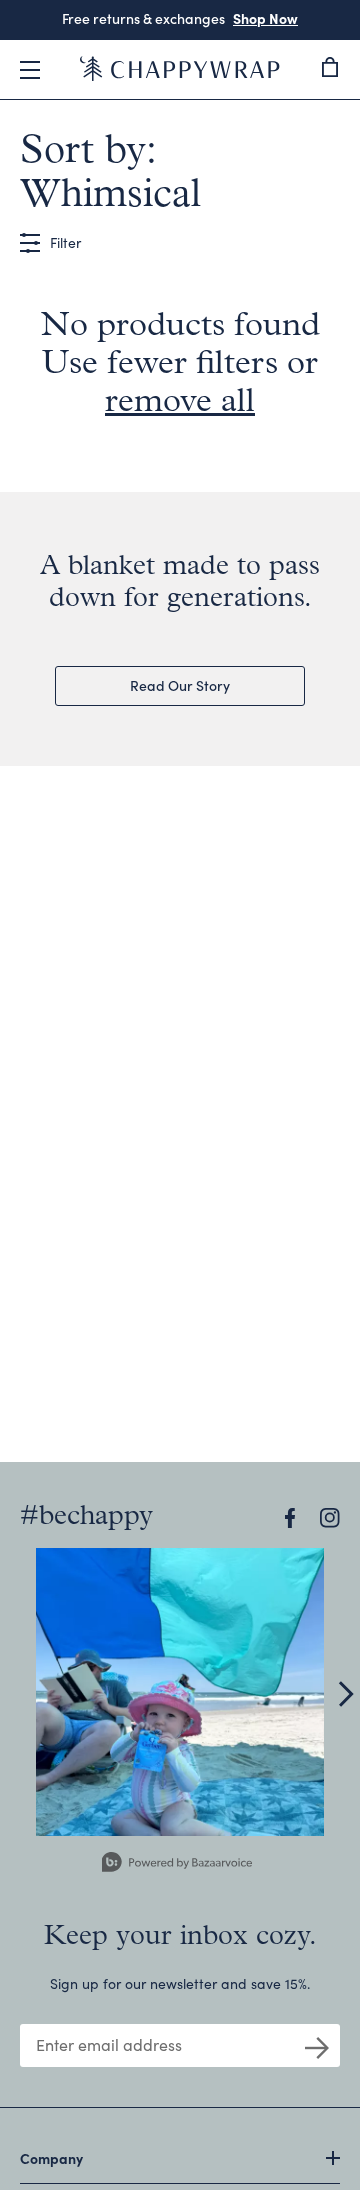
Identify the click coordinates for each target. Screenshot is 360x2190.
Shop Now (265, 18)
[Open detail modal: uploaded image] (180, 1692)
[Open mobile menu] (30, 70)
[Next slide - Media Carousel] (345, 1694)
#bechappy (86, 1517)
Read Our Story (180, 685)
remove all (180, 402)
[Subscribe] (317, 2046)
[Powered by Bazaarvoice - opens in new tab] (177, 1864)
